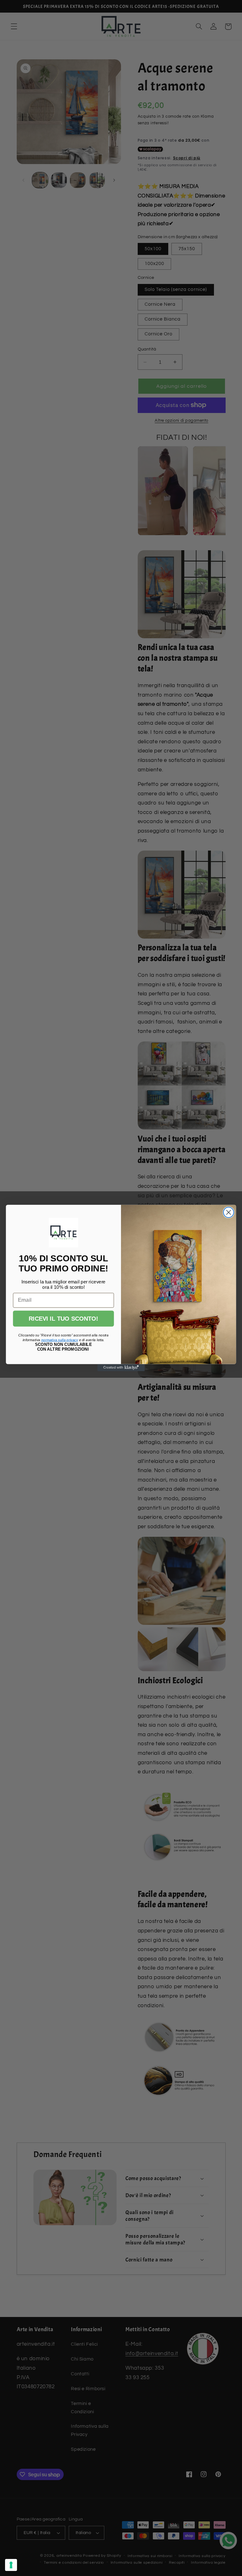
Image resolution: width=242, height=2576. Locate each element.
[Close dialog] (229, 1212)
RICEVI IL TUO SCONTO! (63, 1319)
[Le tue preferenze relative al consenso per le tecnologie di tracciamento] (11, 2565)
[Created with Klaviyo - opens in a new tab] (121, 1368)
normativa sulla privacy (60, 1340)
